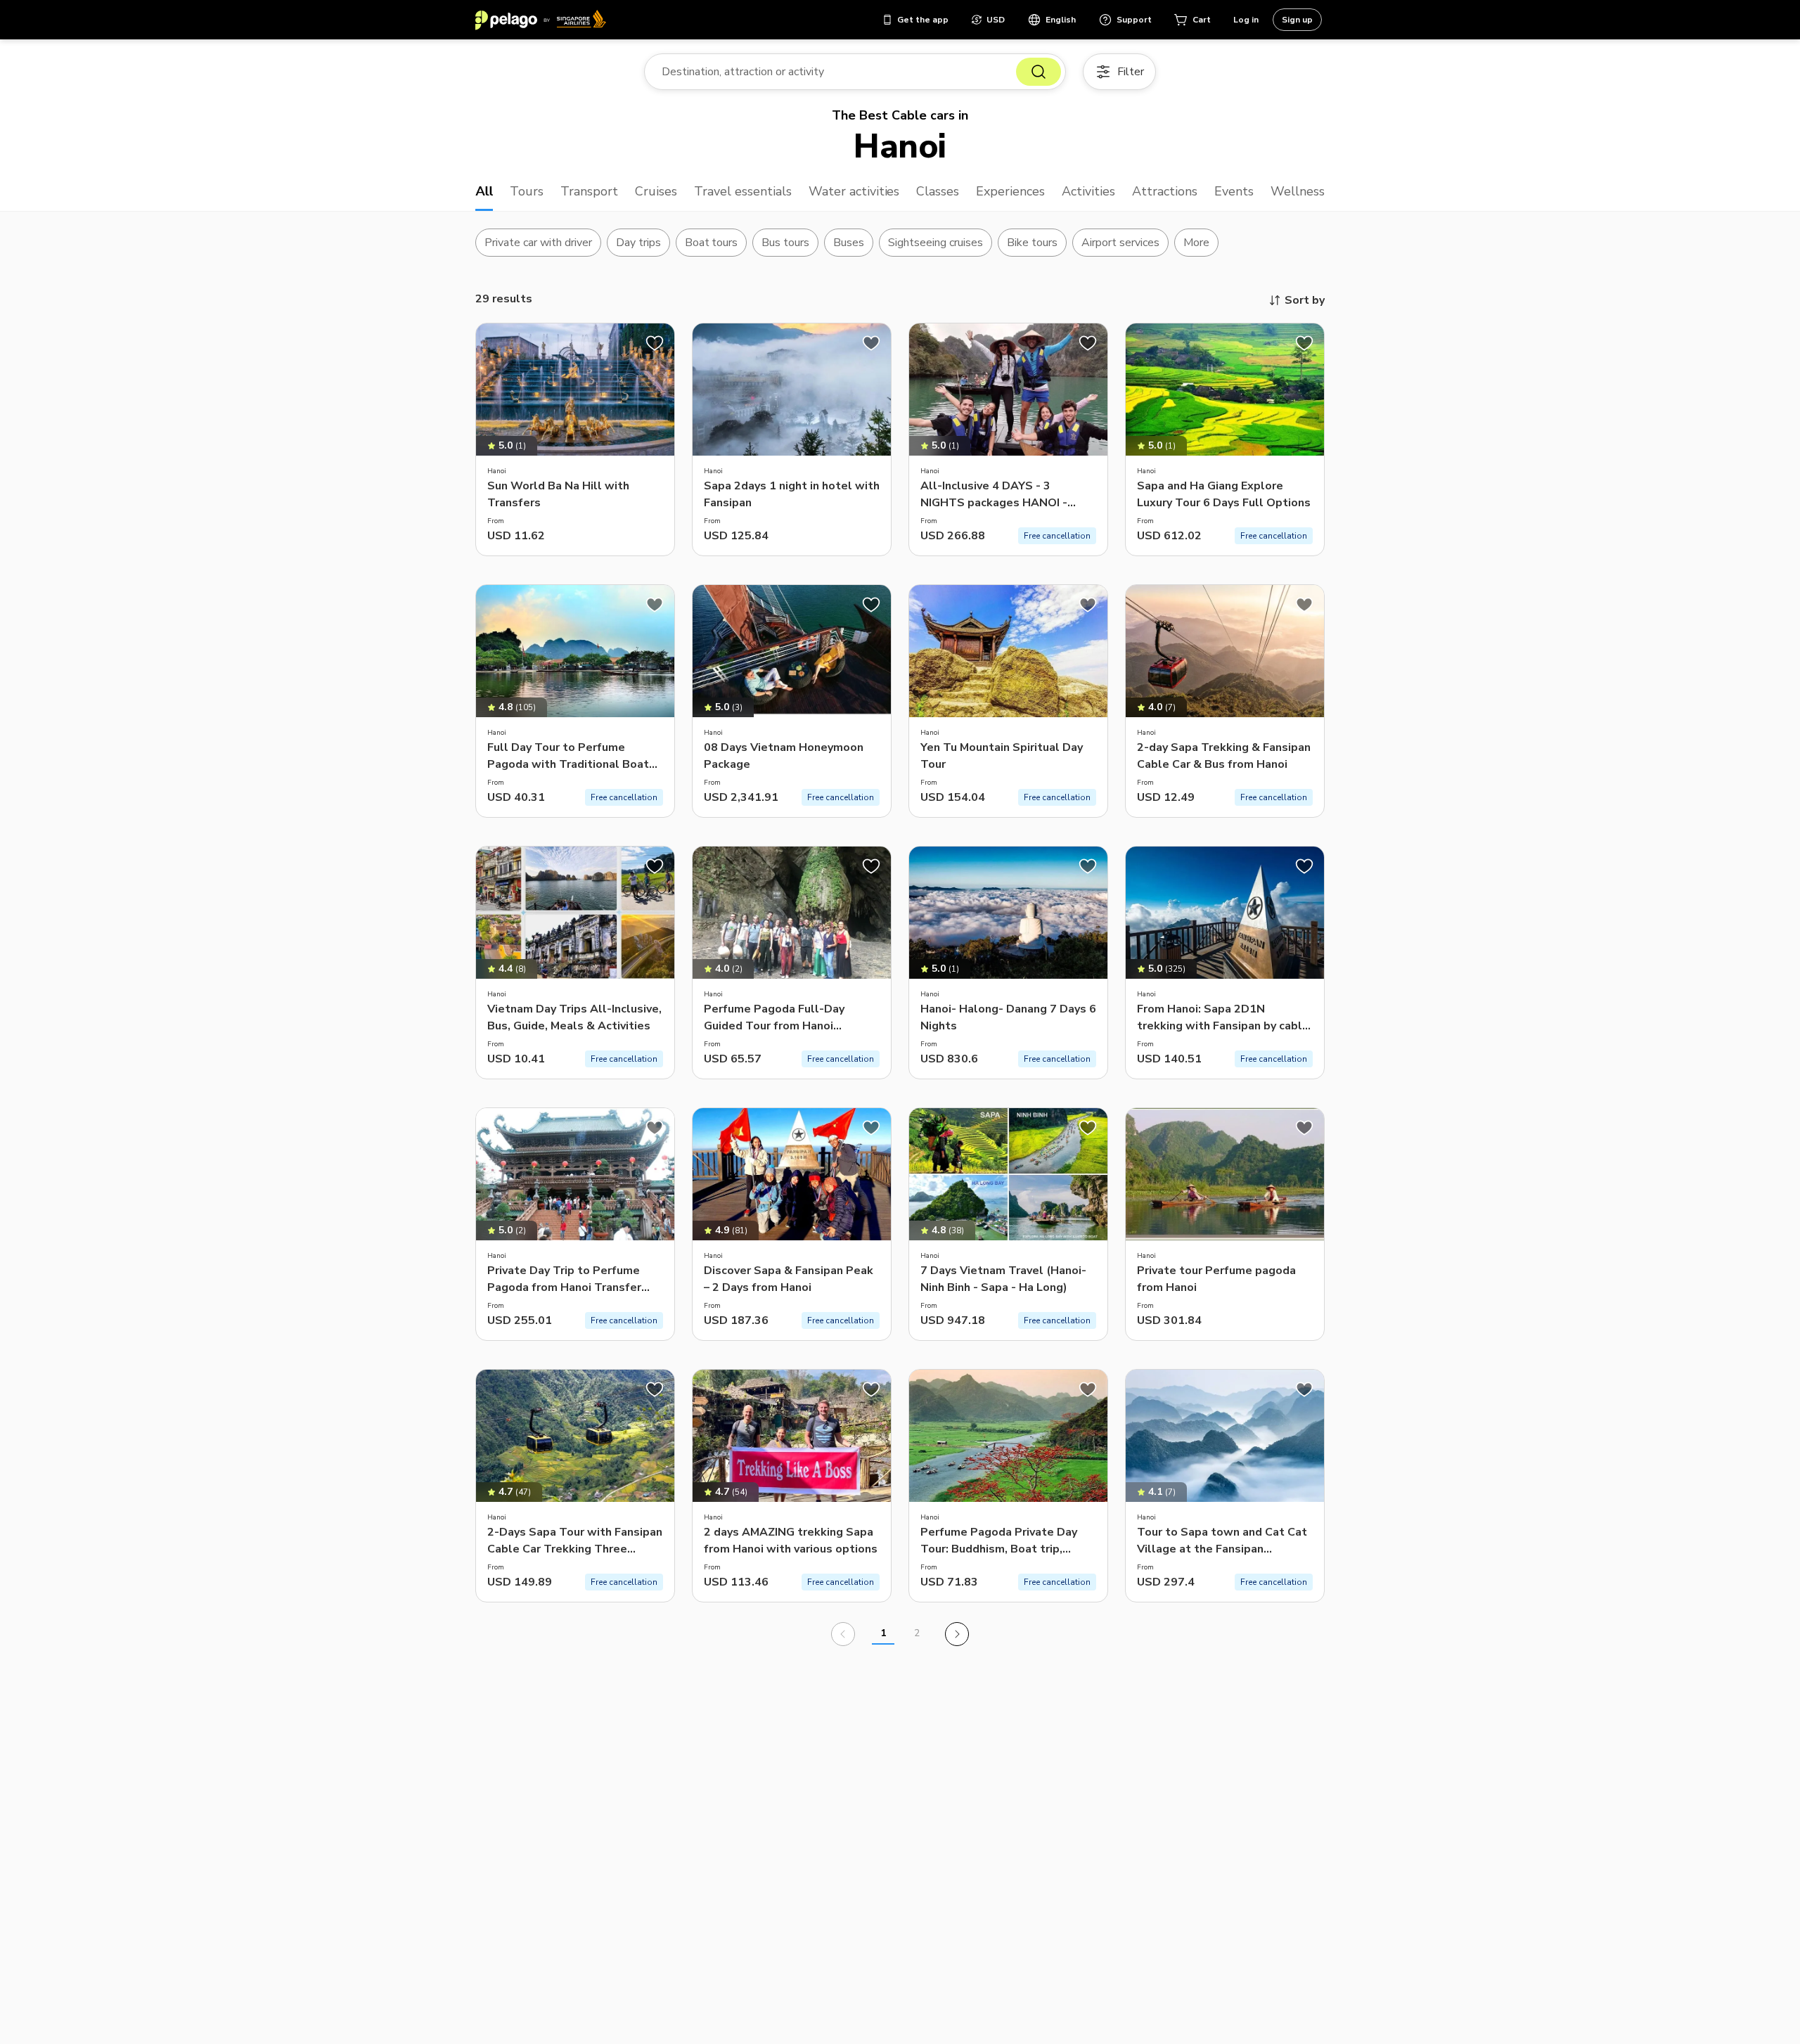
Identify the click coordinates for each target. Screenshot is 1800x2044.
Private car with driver (538, 243)
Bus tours (785, 243)
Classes (938, 191)
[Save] (655, 343)
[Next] (957, 1634)
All (484, 191)
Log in (1246, 20)
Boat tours (712, 243)
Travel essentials (743, 191)
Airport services (1120, 243)
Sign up (1297, 20)
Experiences (1010, 191)
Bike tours (1032, 243)
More (1196, 243)
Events (1234, 191)
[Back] (843, 1634)
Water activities (854, 191)
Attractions (1165, 191)
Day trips (638, 243)
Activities (1088, 191)
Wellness (1298, 191)
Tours (527, 191)
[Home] (541, 20)
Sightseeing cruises (936, 243)
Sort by (1305, 300)
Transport (589, 191)
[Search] (1039, 72)
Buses (849, 243)
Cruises (656, 191)
